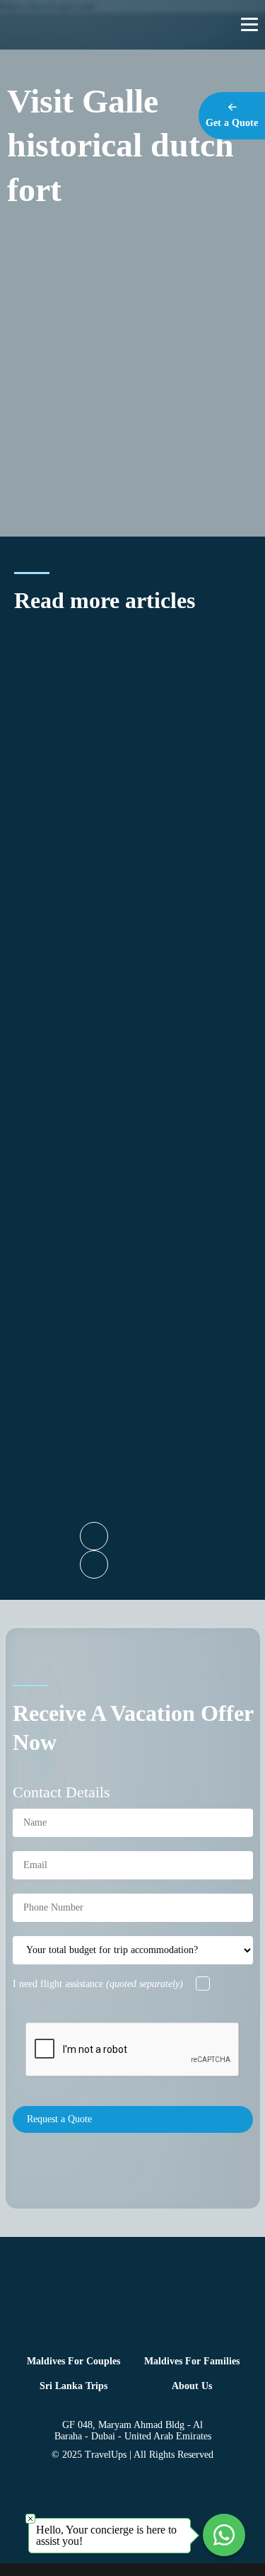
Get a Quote (232, 123)
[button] (94, 1536)
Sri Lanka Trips (73, 2386)
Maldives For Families (192, 2361)
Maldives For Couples (73, 2361)
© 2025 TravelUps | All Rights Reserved (132, 2455)
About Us (192, 2386)
